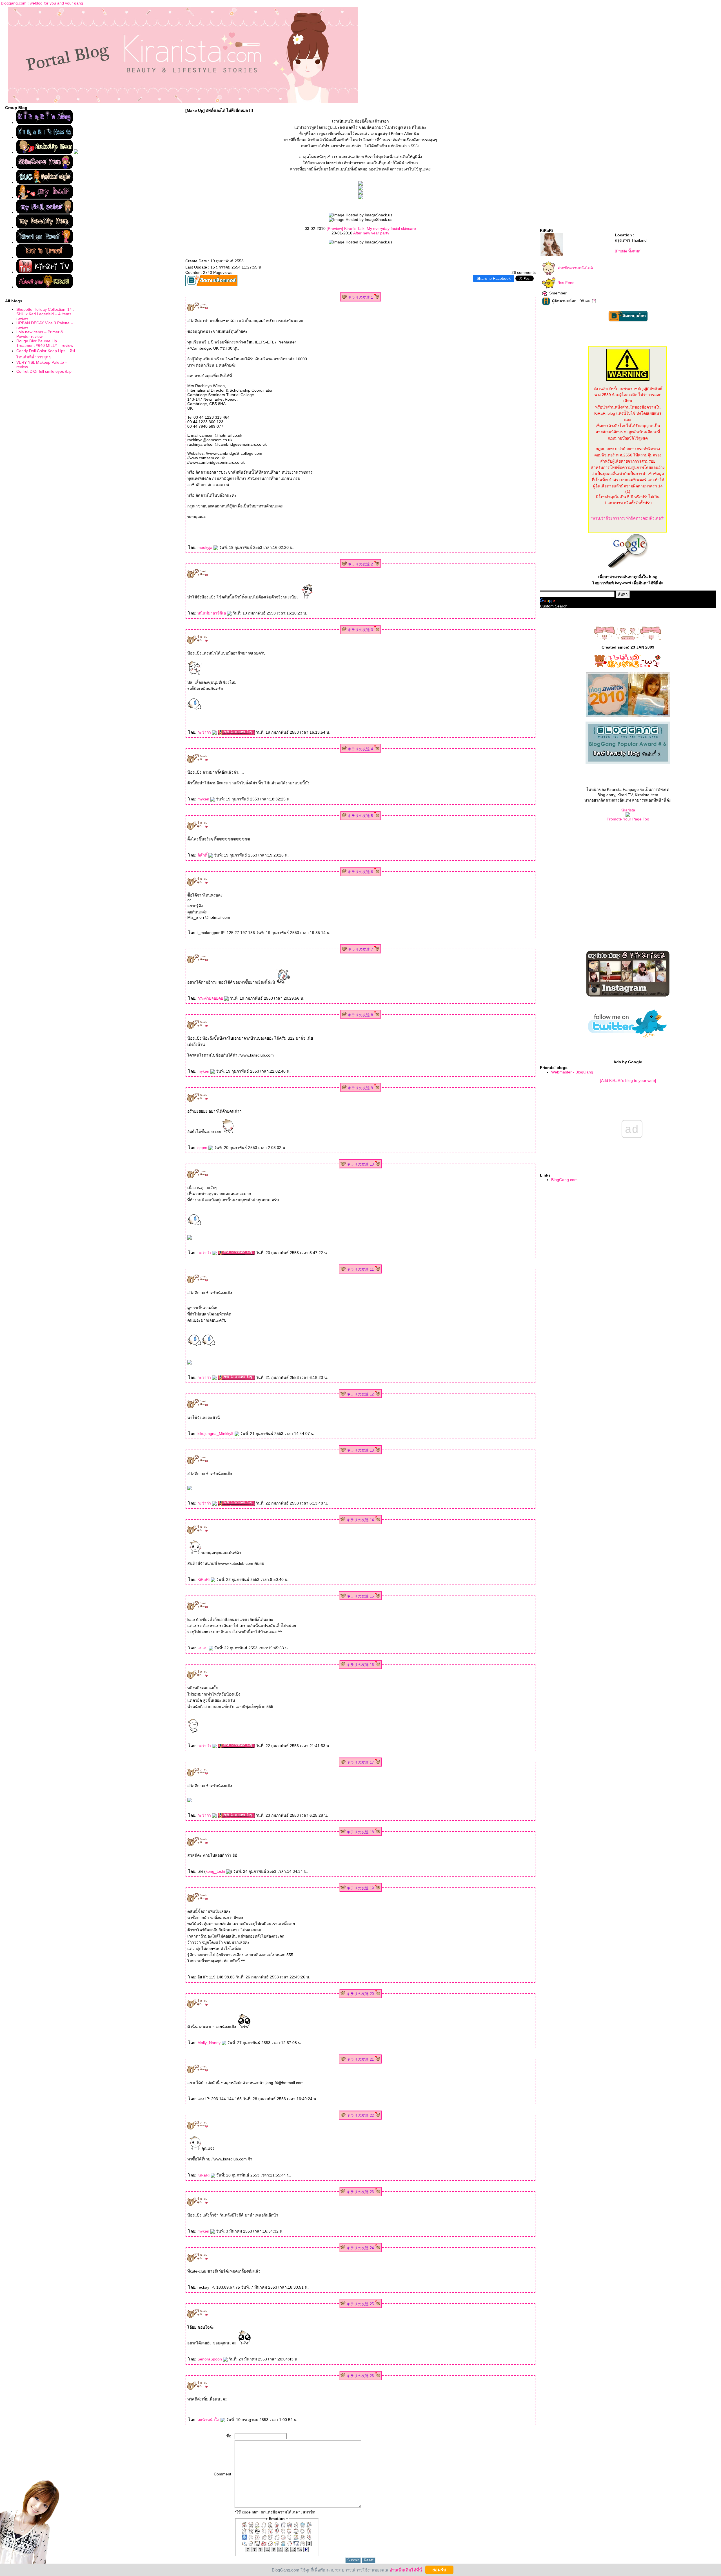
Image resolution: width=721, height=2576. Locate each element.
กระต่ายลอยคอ (211, 998)
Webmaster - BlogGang (572, 1072)
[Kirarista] (628, 815)
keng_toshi (216, 1871)
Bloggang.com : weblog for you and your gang (42, 3)
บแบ (203, 1648)
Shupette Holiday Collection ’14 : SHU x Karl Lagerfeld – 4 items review (45, 314)
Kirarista (628, 810)
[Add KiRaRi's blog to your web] (628, 1080)
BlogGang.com (564, 1180)
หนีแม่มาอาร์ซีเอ (212, 613)
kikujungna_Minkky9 (216, 1434)
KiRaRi (204, 1579)
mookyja (205, 547)
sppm (203, 1148)
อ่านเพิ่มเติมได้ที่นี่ (406, 2570)
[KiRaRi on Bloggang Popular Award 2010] (628, 762)
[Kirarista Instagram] (628, 995)
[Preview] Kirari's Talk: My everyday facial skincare (371, 228)
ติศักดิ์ (203, 855)
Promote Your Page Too (628, 819)
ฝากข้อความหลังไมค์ (575, 268)
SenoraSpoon (210, 2359)
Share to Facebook (494, 278)
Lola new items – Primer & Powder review (40, 334)
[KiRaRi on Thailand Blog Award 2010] (628, 716)
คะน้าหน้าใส (209, 2420)
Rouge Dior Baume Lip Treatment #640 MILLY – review (45, 343)
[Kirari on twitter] (628, 1045)
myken (204, 799)
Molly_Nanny (210, 2043)
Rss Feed (566, 283)
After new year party (371, 233)
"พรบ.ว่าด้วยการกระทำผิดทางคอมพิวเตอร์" (628, 518)
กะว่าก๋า (205, 732)
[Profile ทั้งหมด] (628, 251)
